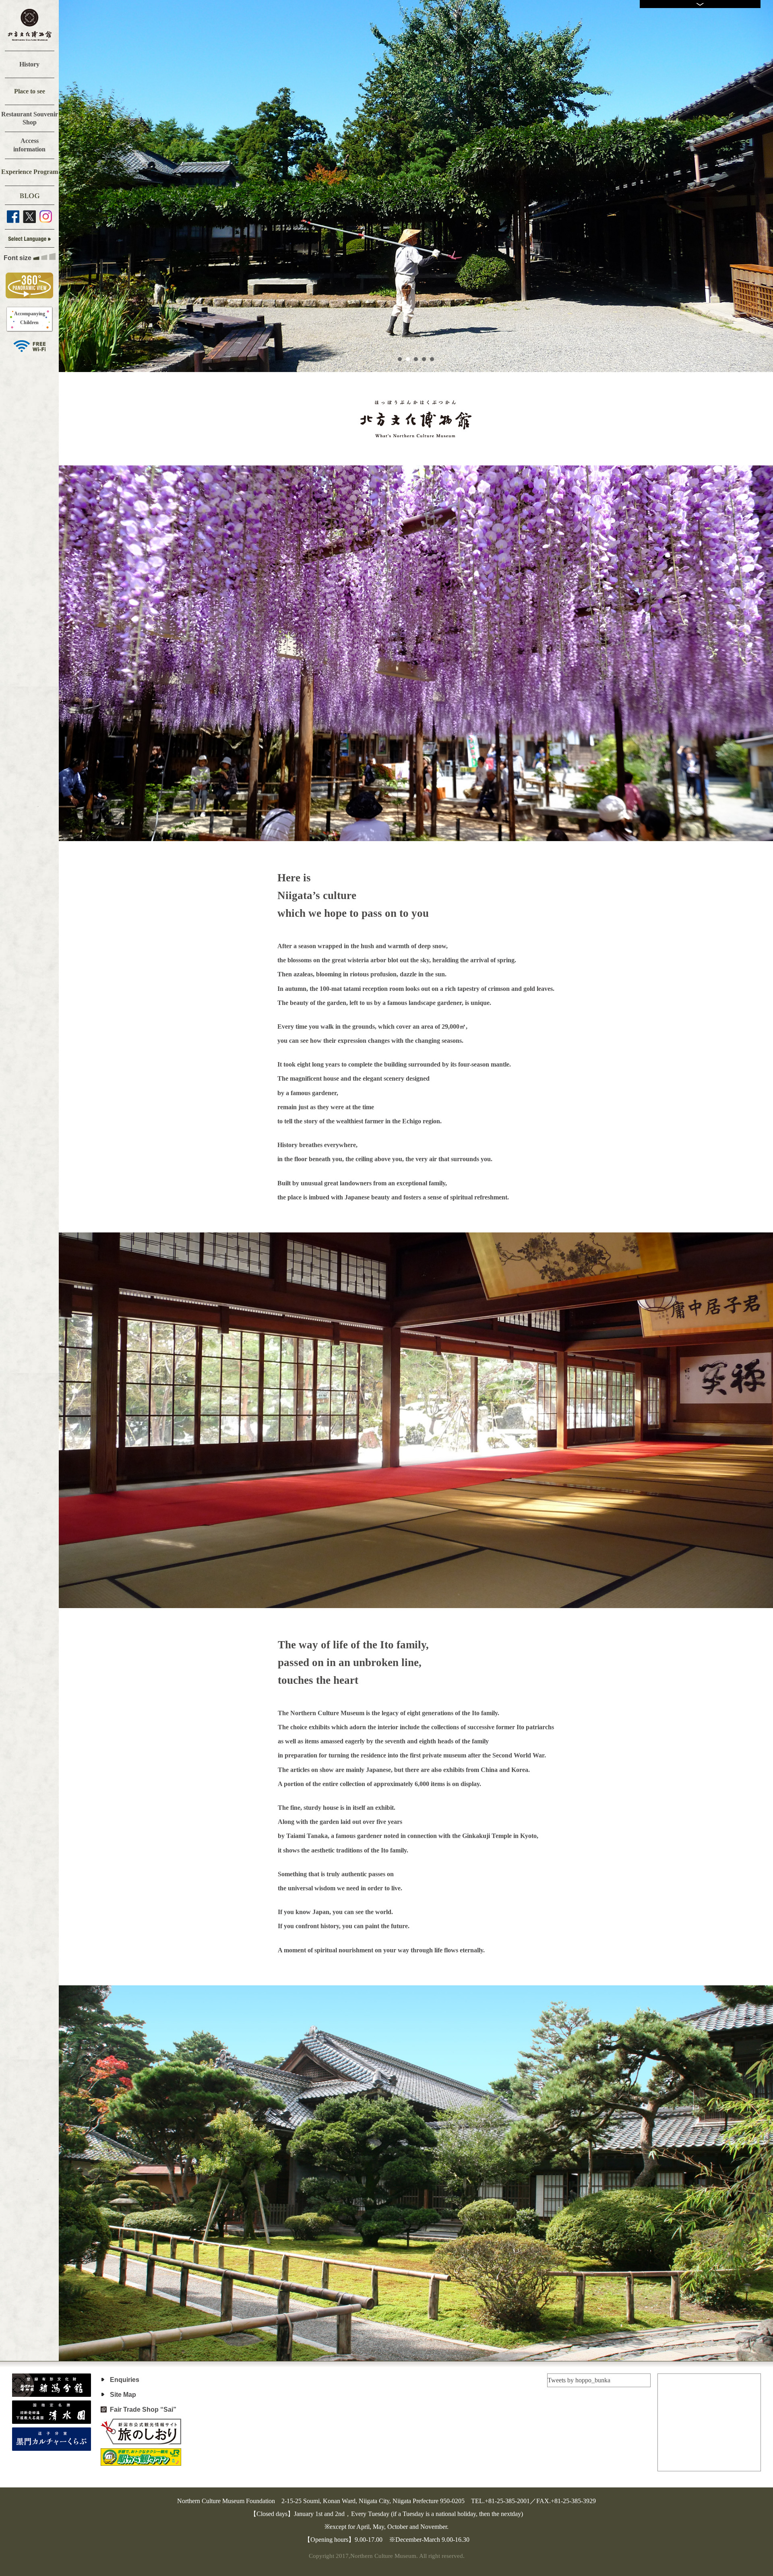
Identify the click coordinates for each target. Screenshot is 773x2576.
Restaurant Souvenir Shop (30, 118)
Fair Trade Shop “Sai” (143, 2410)
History (29, 64)
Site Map (123, 2395)
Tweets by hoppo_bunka (579, 2380)
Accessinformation (29, 145)
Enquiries (125, 2380)
